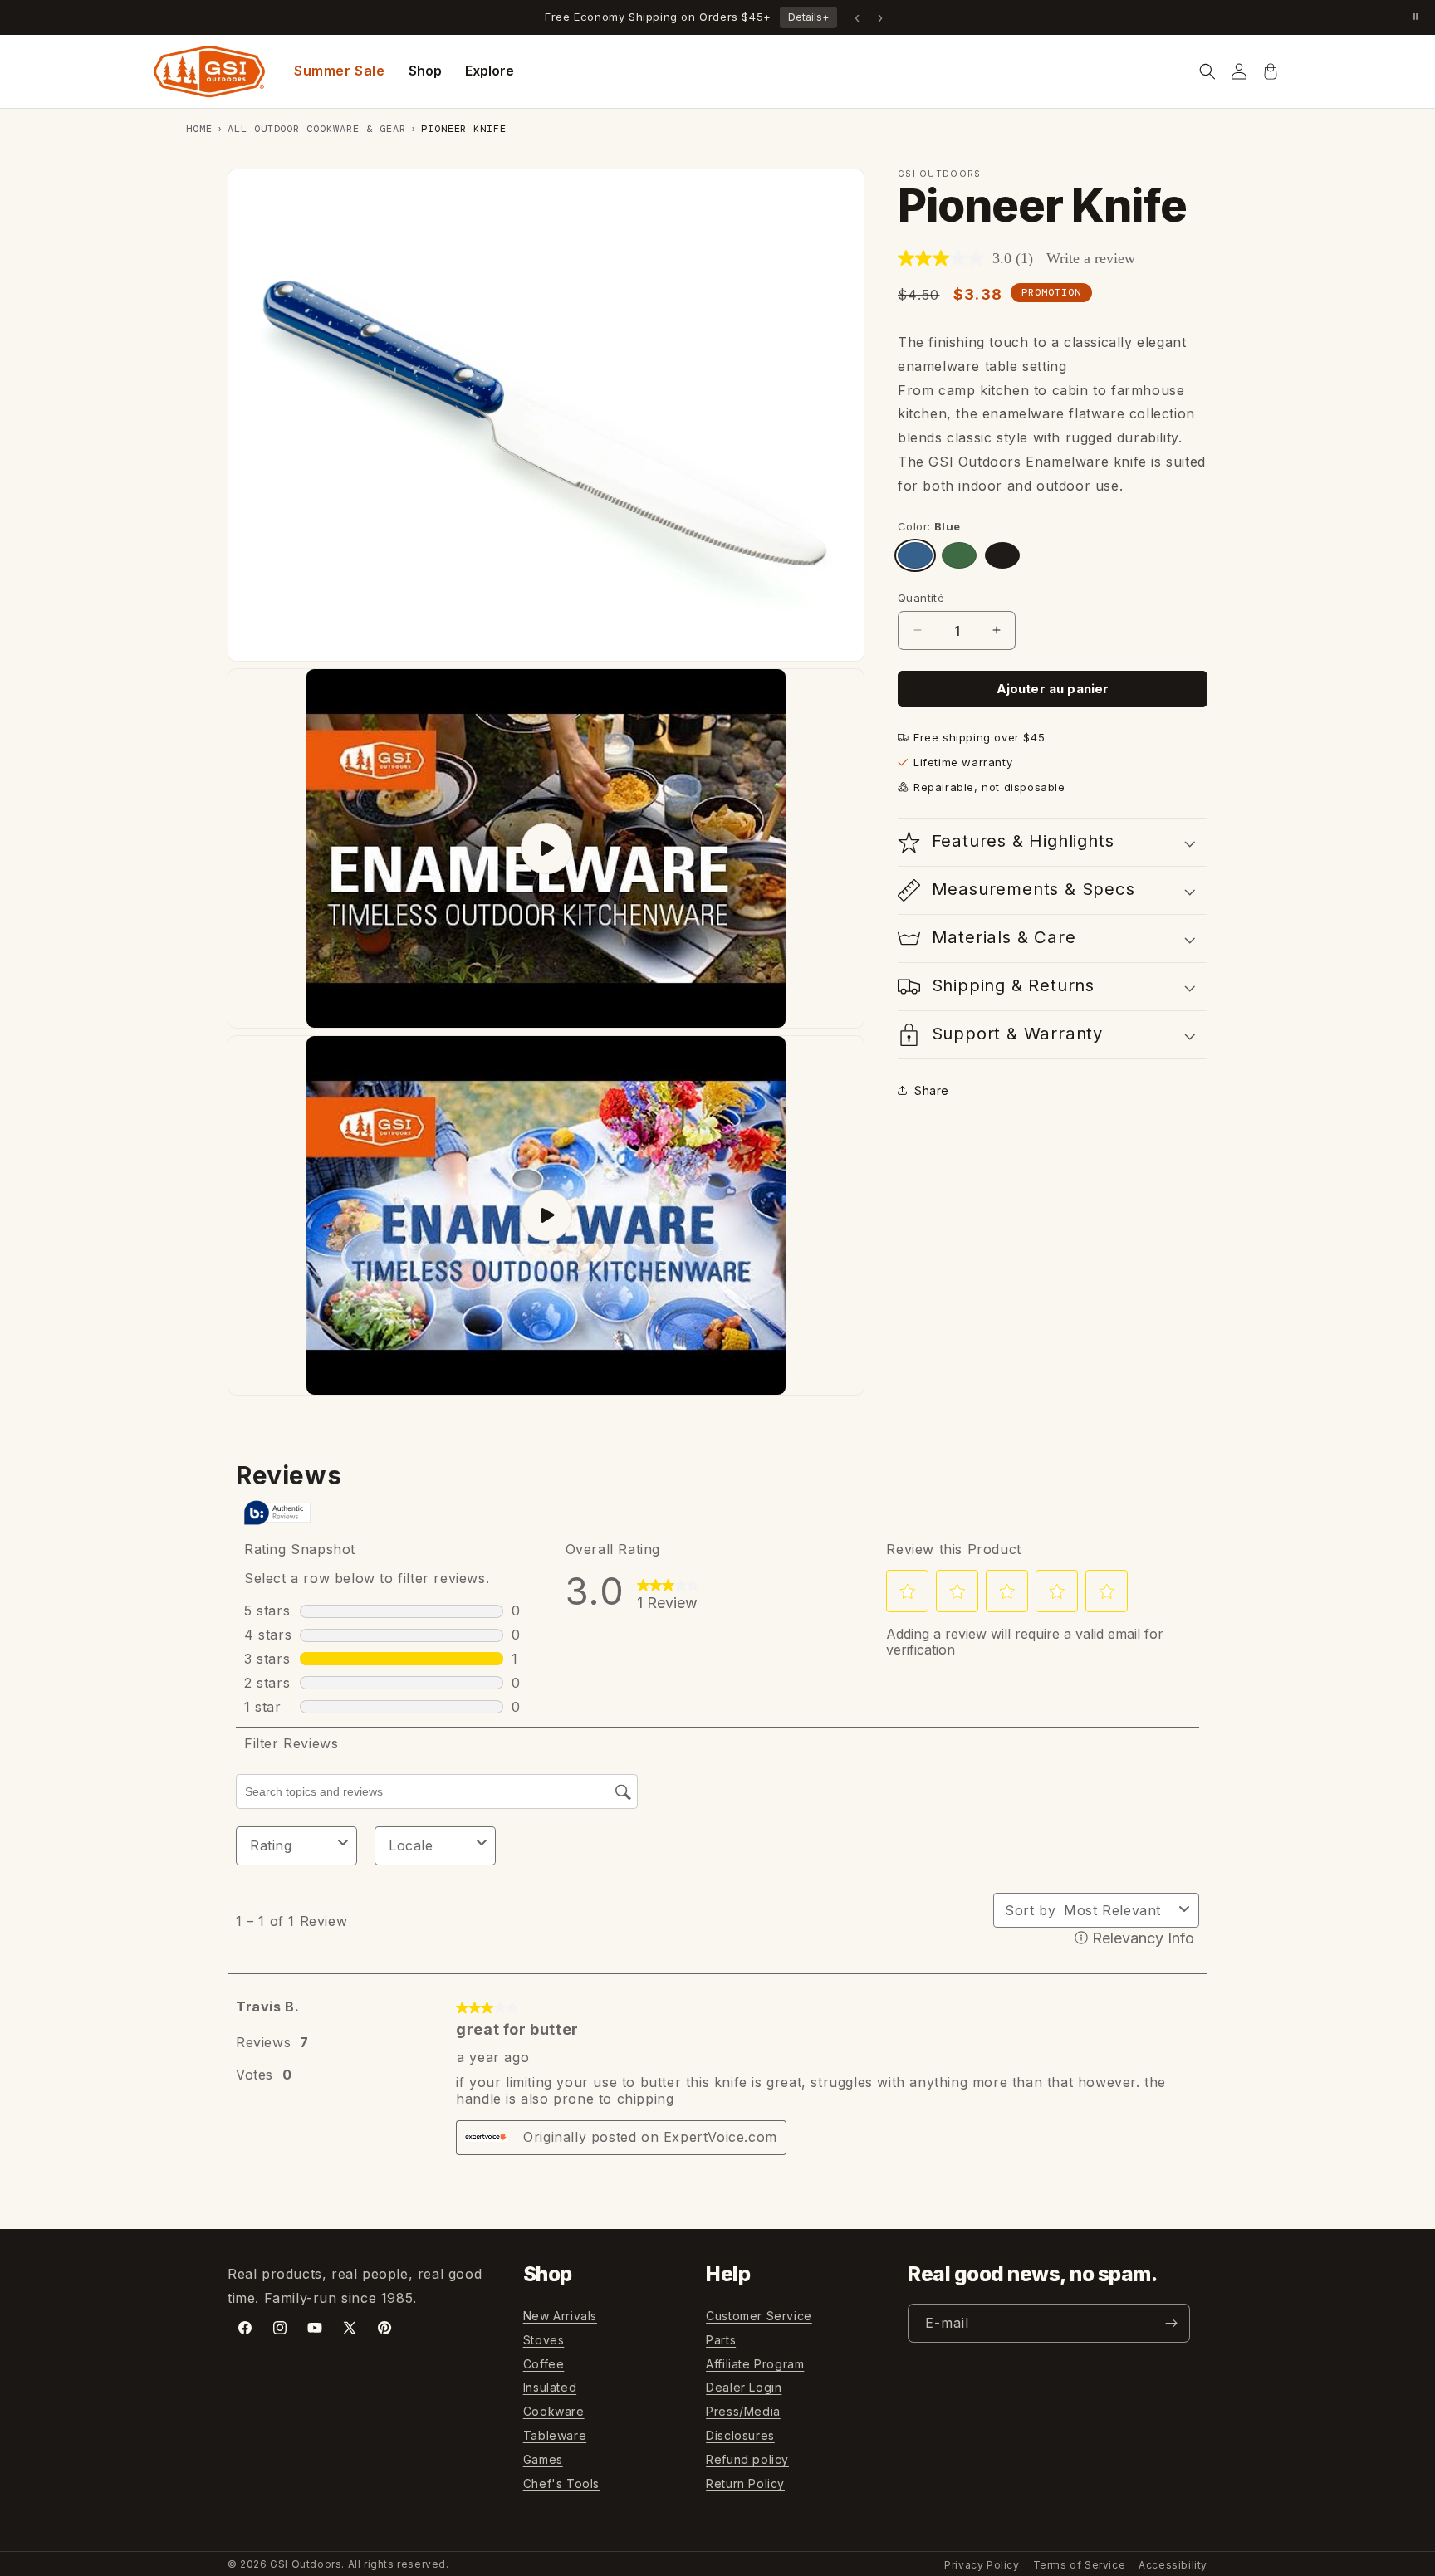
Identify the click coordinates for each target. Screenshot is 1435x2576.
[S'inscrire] (1171, 2323)
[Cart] (1271, 71)
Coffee (544, 2363)
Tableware (555, 2435)
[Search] (1207, 71)
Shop (425, 71)
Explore (490, 71)
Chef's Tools (561, 2483)
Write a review (1091, 258)
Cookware (554, 2411)
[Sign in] (1239, 71)
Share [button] (932, 1090)
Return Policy (745, 2483)
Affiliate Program (755, 2363)
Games (543, 2459)
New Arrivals (560, 2316)
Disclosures (740, 2435)
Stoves (544, 2340)
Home (199, 129)
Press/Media (743, 2411)
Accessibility (1173, 2565)
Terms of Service (1080, 2565)
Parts (721, 2340)
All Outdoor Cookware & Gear (317, 129)
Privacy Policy (982, 2565)
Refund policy (747, 2459)
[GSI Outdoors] (209, 71)
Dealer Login (744, 2387)
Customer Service (759, 2316)
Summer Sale (340, 71)
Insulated (550, 2387)
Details (808, 17)
